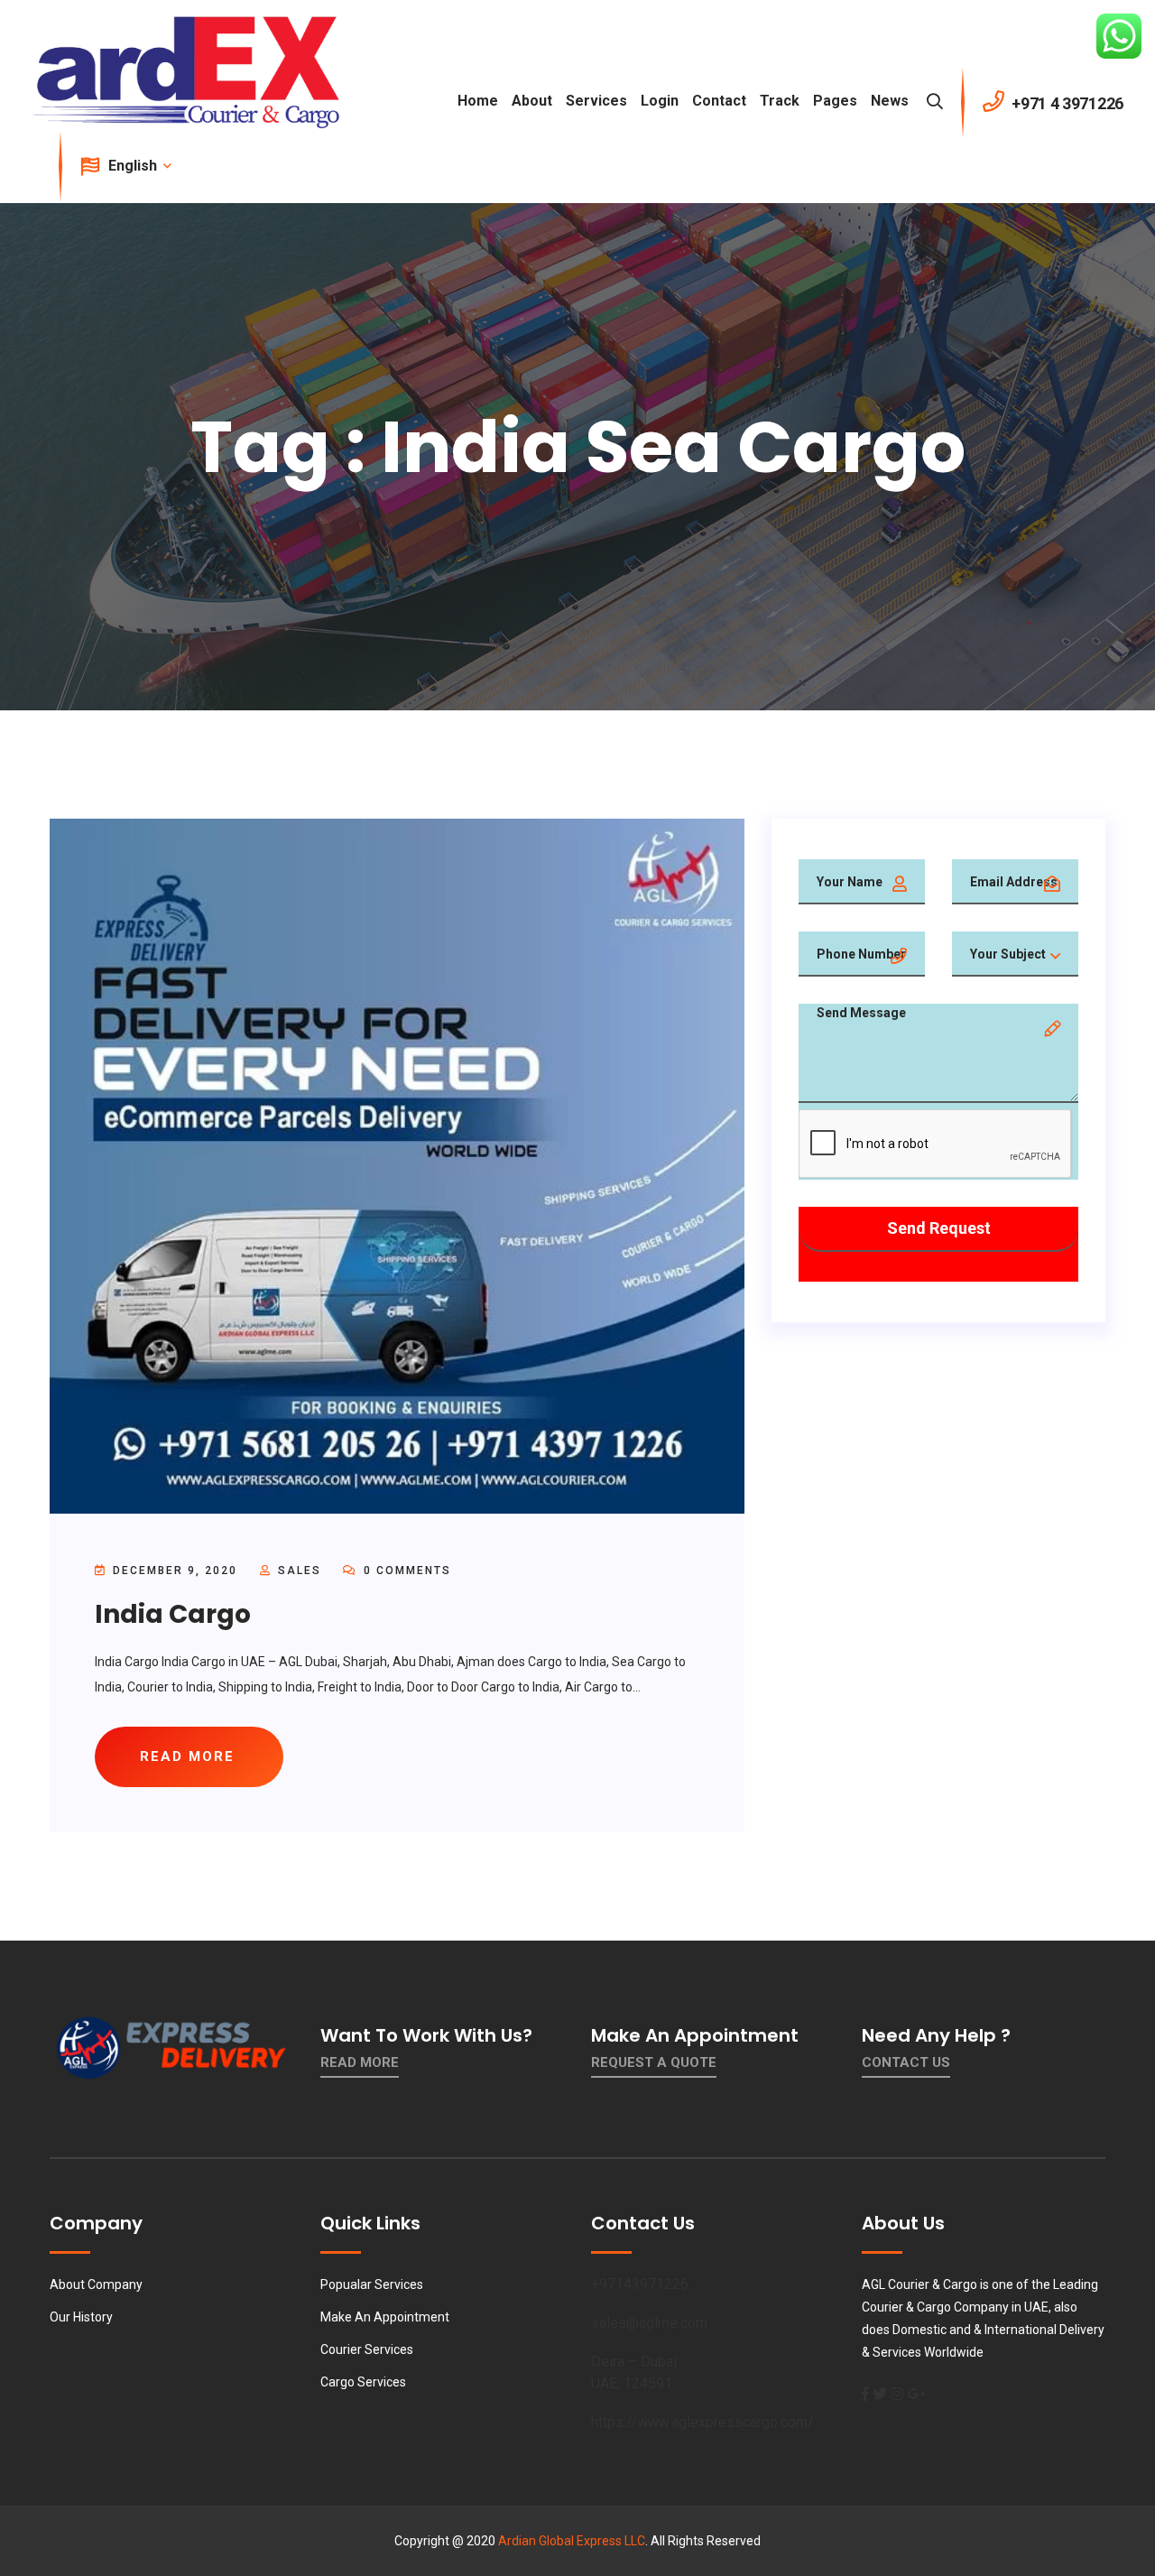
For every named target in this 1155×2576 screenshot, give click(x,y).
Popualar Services (372, 2284)
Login (660, 101)
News (890, 101)
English (134, 166)
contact (719, 101)
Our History (81, 2317)
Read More (360, 2062)
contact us (906, 2062)
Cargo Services (363, 2382)
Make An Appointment (385, 2317)
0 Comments (405, 1571)
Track (780, 101)
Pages (835, 101)
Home (478, 101)
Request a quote (654, 2062)
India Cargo (173, 1614)
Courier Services (367, 2349)
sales (300, 1571)
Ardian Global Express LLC (572, 2541)
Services (596, 101)
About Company (96, 2284)
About (532, 101)
